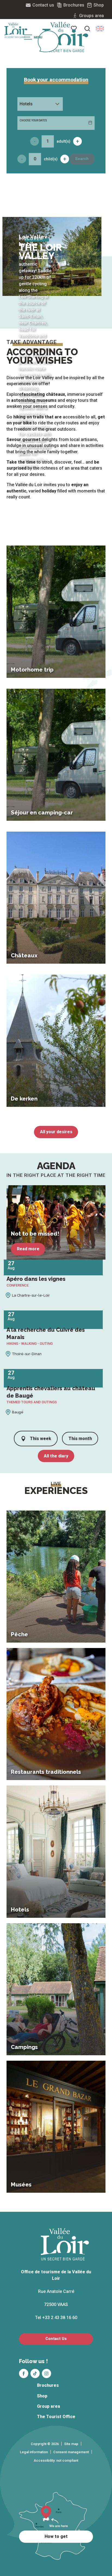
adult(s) (63, 141)
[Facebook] (24, 2373)
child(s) (51, 159)
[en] (100, 29)
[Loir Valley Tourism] (65, 37)
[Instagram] (46, 2373)
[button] (100, 29)
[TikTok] (35, 2373)
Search (82, 159)
